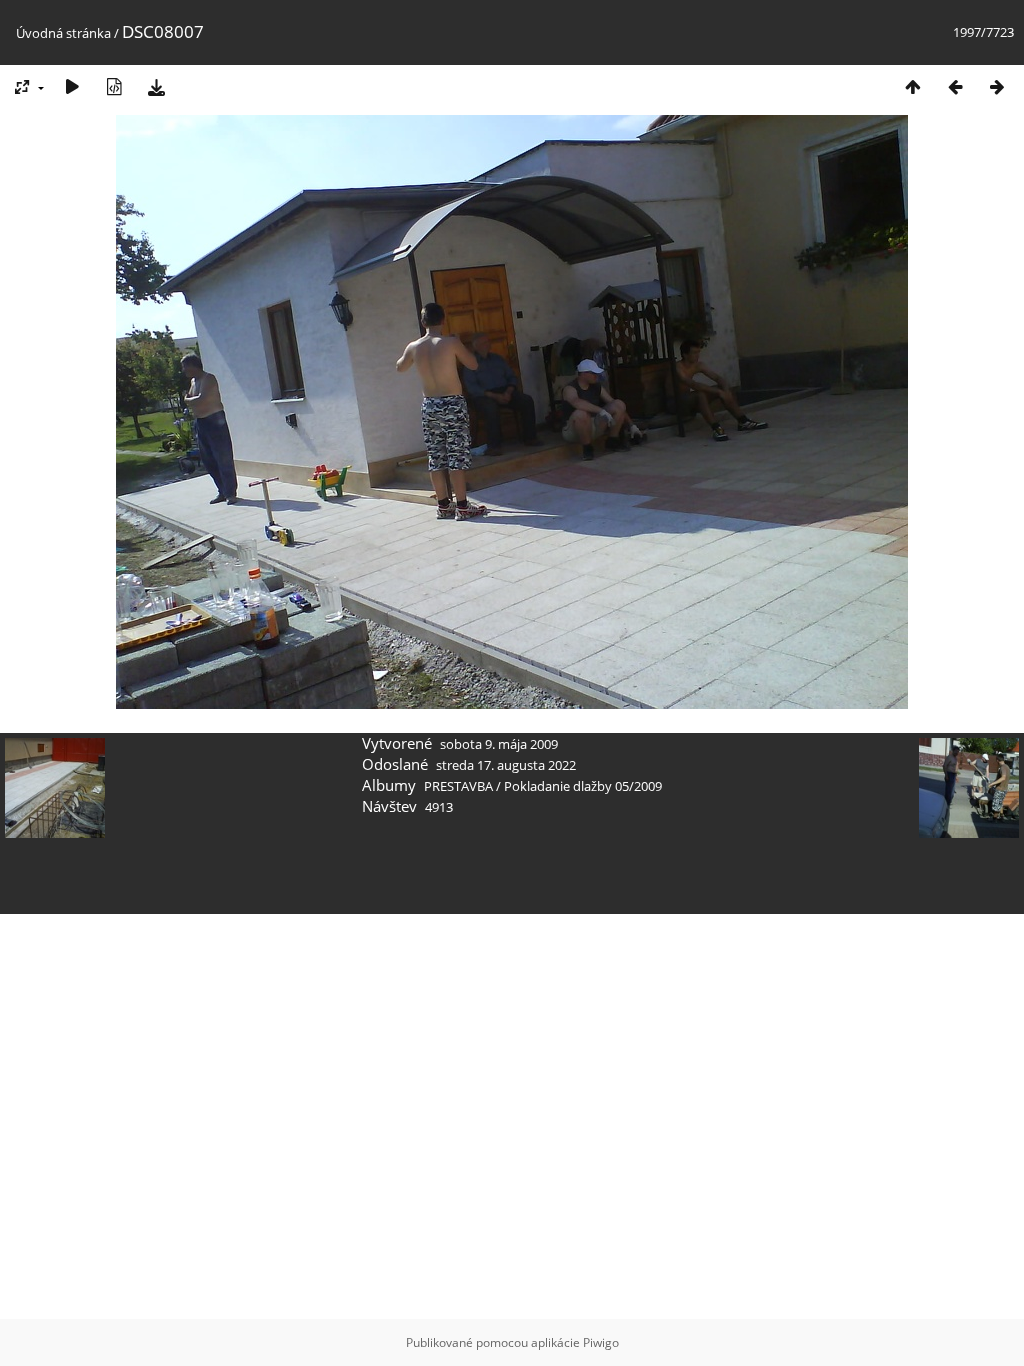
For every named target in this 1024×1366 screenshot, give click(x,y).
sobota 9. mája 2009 (499, 744)
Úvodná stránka (63, 33)
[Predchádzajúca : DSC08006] (955, 86)
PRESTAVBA (460, 786)
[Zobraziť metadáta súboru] (114, 86)
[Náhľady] (913, 86)
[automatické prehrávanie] (72, 86)
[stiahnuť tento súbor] (156, 86)
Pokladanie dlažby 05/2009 (583, 786)
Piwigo (601, 1342)
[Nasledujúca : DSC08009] (997, 86)
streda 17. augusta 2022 (506, 765)
